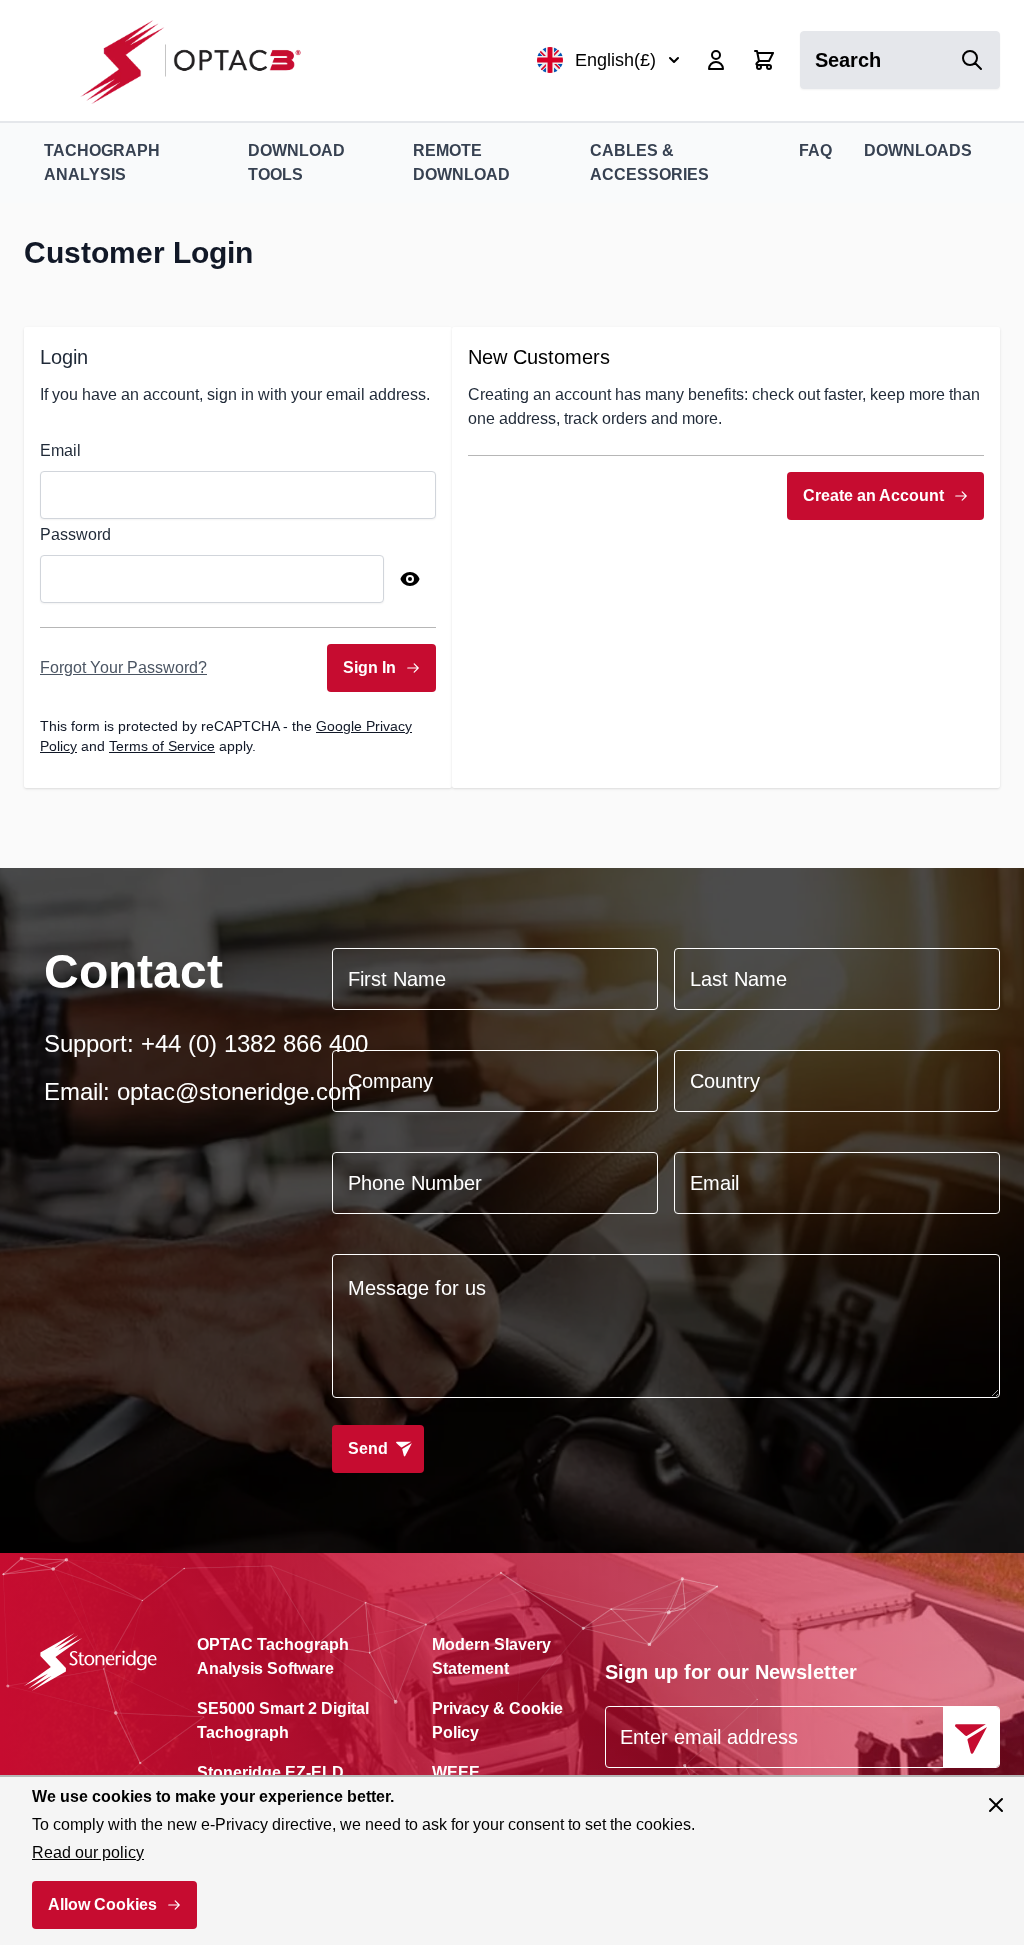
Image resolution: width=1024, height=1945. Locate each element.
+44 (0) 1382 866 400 (254, 1043)
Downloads (918, 150)
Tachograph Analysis (102, 162)
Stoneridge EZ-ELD (270, 1772)
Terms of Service (162, 746)
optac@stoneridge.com (239, 1091)
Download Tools (296, 162)
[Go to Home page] (201, 60)
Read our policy (88, 1852)
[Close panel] (996, 1805)
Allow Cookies (102, 1904)
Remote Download (461, 162)
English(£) (615, 60)
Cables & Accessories (649, 162)
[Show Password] (410, 579)
